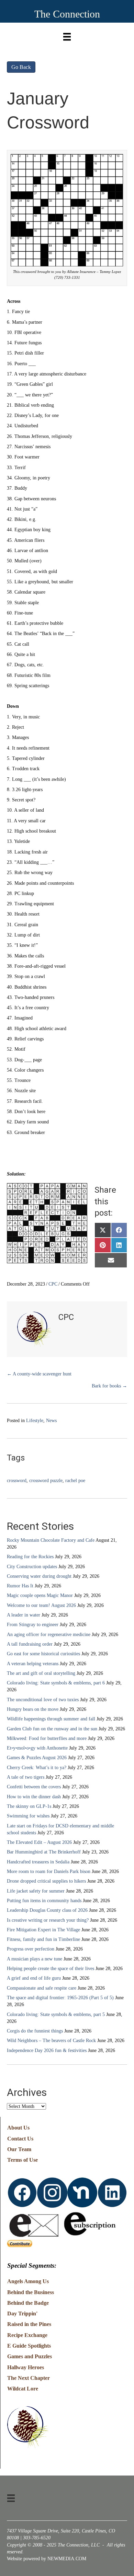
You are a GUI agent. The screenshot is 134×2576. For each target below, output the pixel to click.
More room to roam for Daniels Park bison (49, 1871)
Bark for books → (109, 1386)
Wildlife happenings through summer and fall (51, 1719)
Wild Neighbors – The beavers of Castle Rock (51, 2041)
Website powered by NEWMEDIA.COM (47, 2559)
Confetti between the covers (34, 1787)
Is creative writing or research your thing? (48, 1920)
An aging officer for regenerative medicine (49, 1635)
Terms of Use (23, 2160)
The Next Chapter (29, 2378)
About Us (18, 2128)
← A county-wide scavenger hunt (39, 1374)
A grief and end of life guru (34, 1978)
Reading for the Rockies (30, 1557)
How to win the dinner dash (34, 1797)
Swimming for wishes (28, 1816)
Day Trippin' (22, 2313)
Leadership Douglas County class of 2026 (47, 1910)
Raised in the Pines (29, 2324)
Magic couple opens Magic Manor (40, 1595)
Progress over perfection (31, 1949)
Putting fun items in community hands (44, 1901)
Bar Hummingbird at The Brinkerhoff (44, 1852)
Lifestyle (35, 1421)
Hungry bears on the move (33, 1709)
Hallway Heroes (26, 2367)
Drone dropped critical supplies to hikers (46, 1881)
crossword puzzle (46, 1481)
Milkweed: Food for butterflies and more (47, 1738)
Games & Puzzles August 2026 (37, 1758)
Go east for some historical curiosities (43, 1654)
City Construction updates (32, 1567)
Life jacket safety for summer (36, 1891)
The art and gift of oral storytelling (41, 1673)
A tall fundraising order (30, 1644)
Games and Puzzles (30, 2356)
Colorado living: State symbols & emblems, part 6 (56, 1683)
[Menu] (67, 35)
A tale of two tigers (26, 1777)
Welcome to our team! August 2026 (41, 1605)
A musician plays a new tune (35, 1959)
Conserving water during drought (39, 1576)
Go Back (21, 67)
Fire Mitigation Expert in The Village (43, 1930)
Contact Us (20, 2139)
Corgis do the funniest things (35, 2031)
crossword (17, 1481)
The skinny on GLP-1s (29, 1806)
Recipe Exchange (27, 2335)
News (51, 1421)
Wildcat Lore (23, 2389)
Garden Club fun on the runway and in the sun (52, 1729)
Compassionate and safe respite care (42, 1988)
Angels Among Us (28, 2281)
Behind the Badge (28, 2303)
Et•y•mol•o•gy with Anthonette (37, 1748)
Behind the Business (31, 2292)
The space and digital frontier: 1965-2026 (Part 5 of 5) (60, 1998)
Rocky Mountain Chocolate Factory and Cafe (51, 1540)
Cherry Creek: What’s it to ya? (37, 1768)
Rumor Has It (20, 1586)
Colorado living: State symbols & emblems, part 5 (56, 2014)
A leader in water (24, 1615)
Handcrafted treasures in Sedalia (38, 1862)
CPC (53, 1284)
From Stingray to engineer (33, 1625)
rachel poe (75, 1481)
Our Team (19, 2149)
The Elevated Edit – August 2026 (39, 1842)
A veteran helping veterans (33, 1664)
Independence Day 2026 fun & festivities (47, 2050)
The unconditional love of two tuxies (43, 1700)
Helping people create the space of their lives (51, 1969)
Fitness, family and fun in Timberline (43, 1939)
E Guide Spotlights (29, 2346)
